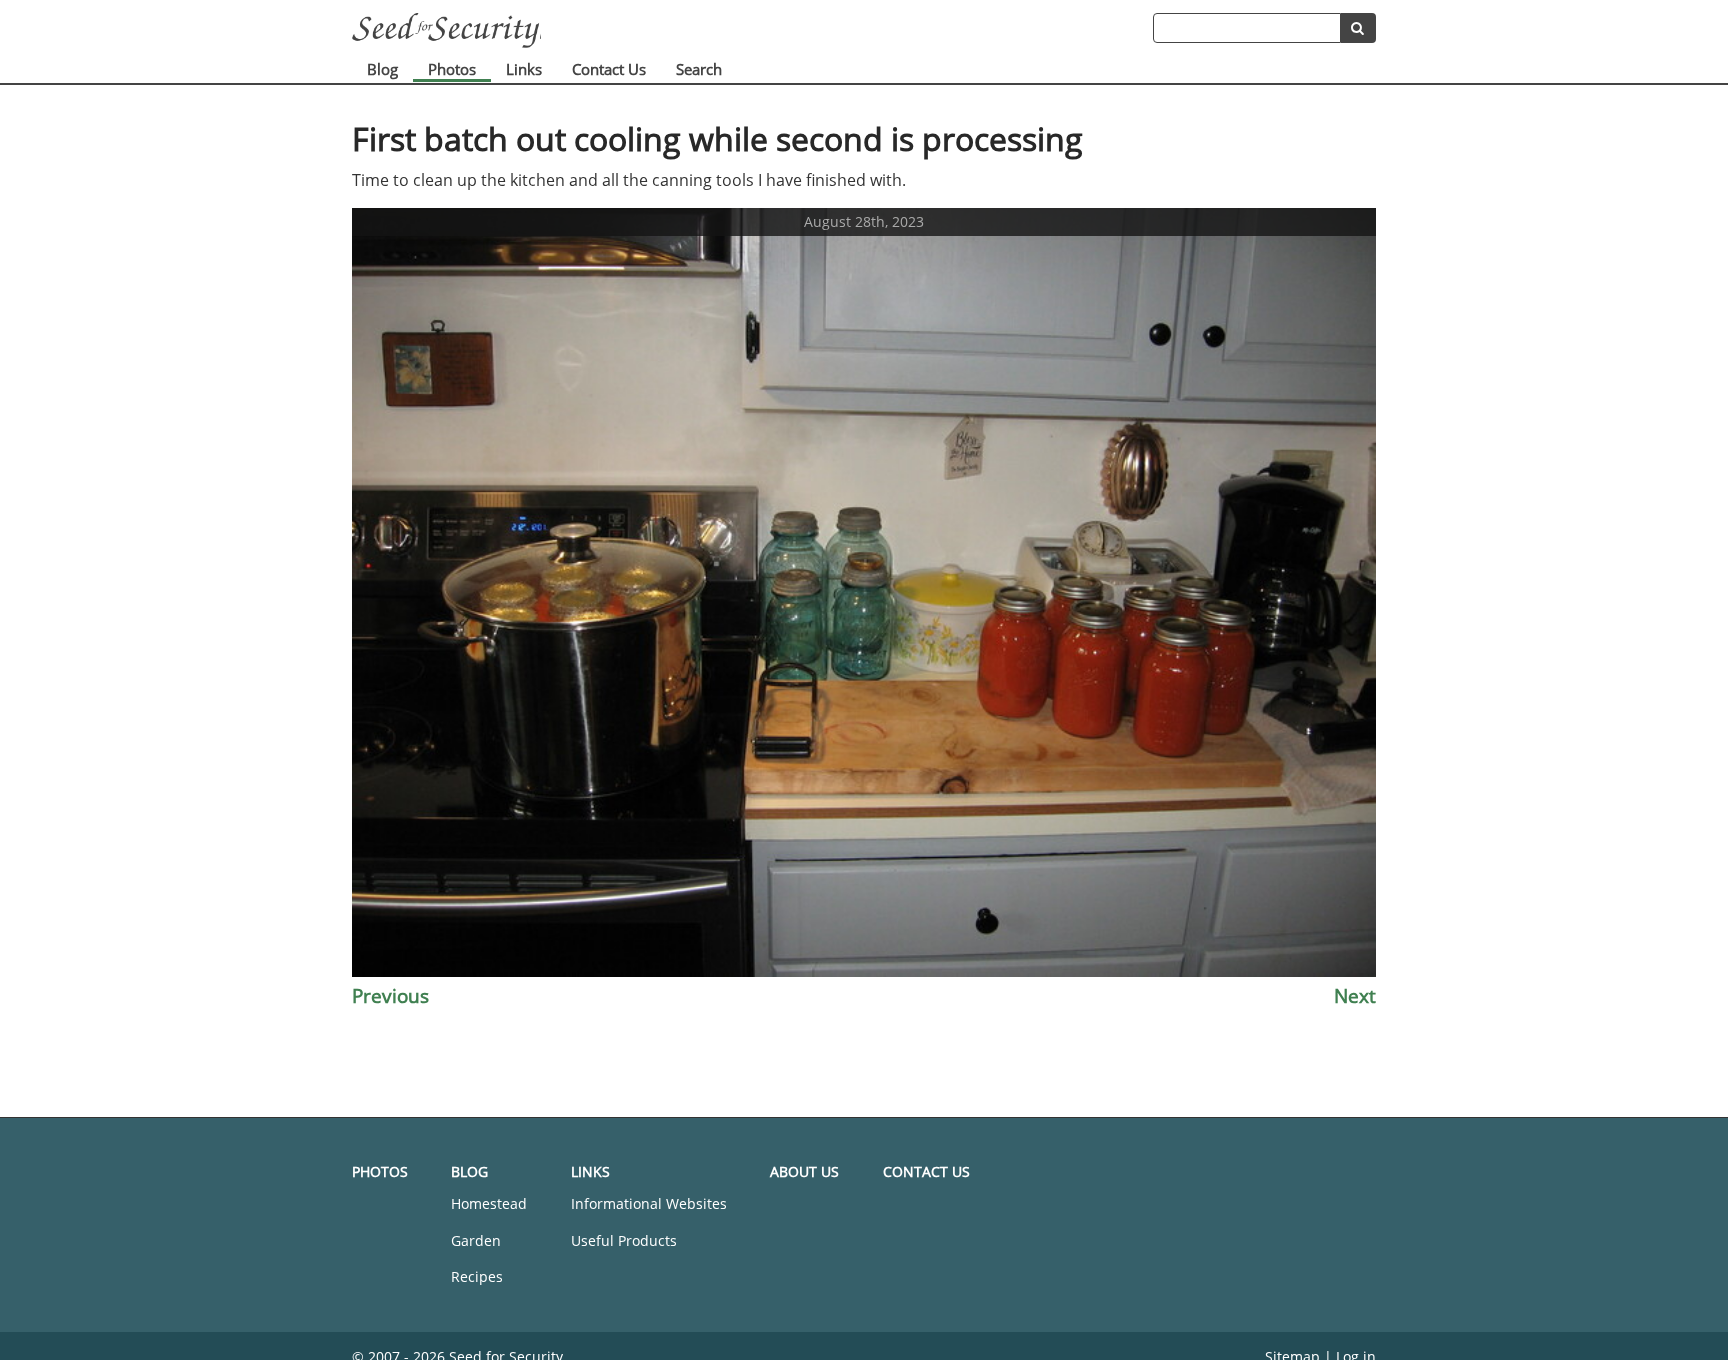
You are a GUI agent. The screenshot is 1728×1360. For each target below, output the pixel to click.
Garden (476, 1240)
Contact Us (609, 69)
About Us (804, 1171)
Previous (390, 995)
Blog (382, 69)
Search (699, 69)
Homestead (489, 1203)
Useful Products (624, 1240)
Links (524, 69)
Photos (452, 69)
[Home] (752, 30)
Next (1355, 995)
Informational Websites (649, 1203)
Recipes (477, 1276)
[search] (1358, 28)
